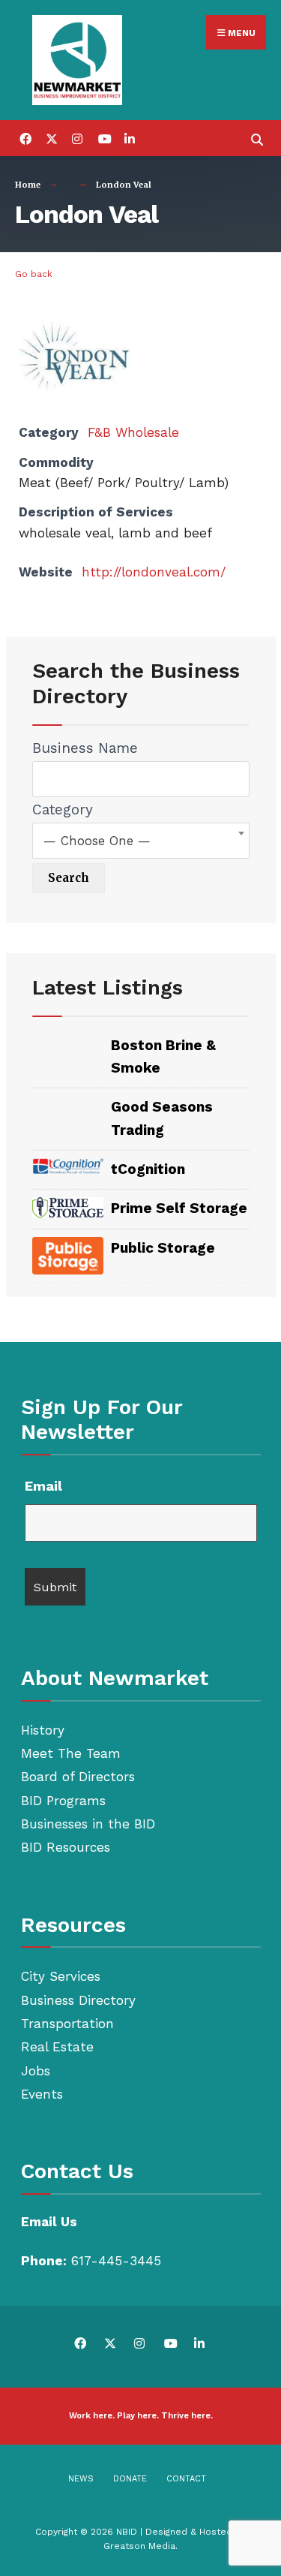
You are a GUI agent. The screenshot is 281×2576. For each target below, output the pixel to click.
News (81, 2479)
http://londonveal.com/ (154, 572)
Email (43, 1486)
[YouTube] (103, 138)
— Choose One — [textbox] (97, 841)
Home (28, 185)
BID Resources (66, 1847)
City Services (61, 1976)
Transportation (67, 2024)
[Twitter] (51, 138)
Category (63, 810)
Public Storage (163, 1248)
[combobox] (141, 841)
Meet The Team (71, 1753)
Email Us (49, 2222)
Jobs (36, 2071)
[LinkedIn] (129, 138)
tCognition (148, 1169)
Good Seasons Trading (162, 1118)
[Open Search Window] (257, 138)
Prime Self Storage (179, 1208)
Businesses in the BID (88, 1824)
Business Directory (78, 2000)
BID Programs (63, 1801)
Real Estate (57, 2047)
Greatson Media (139, 2546)
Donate (130, 2479)
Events (42, 2094)
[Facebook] (24, 138)
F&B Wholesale (133, 432)
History (43, 1730)
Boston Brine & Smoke (163, 1056)
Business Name (85, 748)
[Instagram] (77, 138)
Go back (34, 274)
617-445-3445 (116, 2261)
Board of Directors (78, 1777)
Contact (186, 2479)
